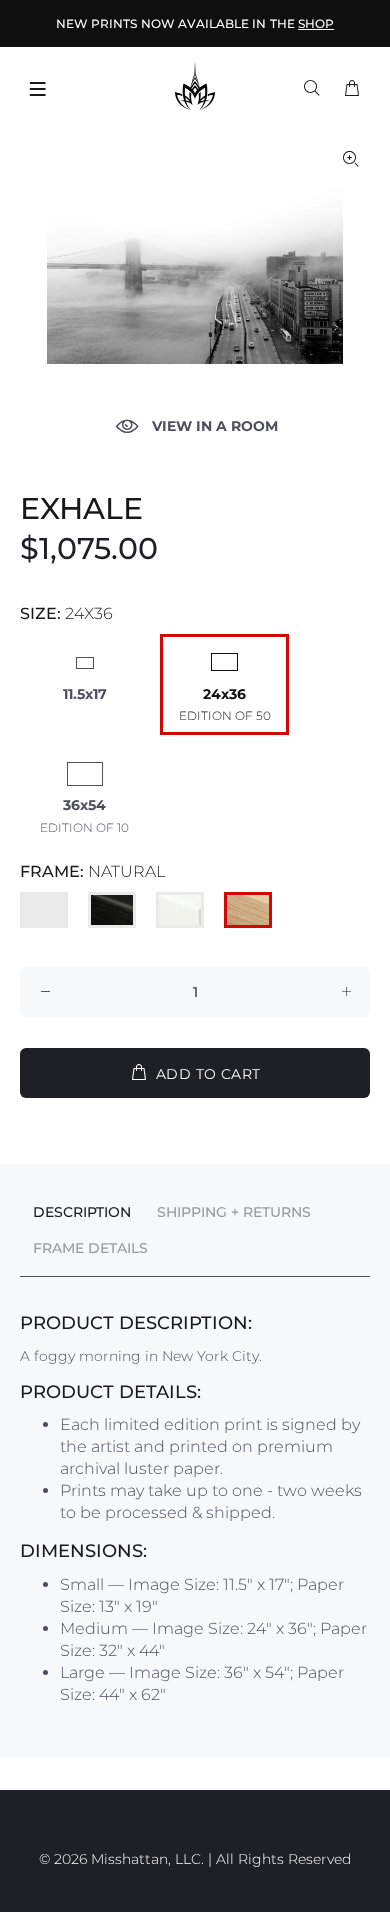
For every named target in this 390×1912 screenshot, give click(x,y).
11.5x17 (85, 694)
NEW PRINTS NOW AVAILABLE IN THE (195, 23)
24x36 (224, 694)
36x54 (84, 805)
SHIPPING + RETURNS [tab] (234, 1212)
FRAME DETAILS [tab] (90, 1248)
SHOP (316, 23)
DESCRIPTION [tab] (82, 1212)
